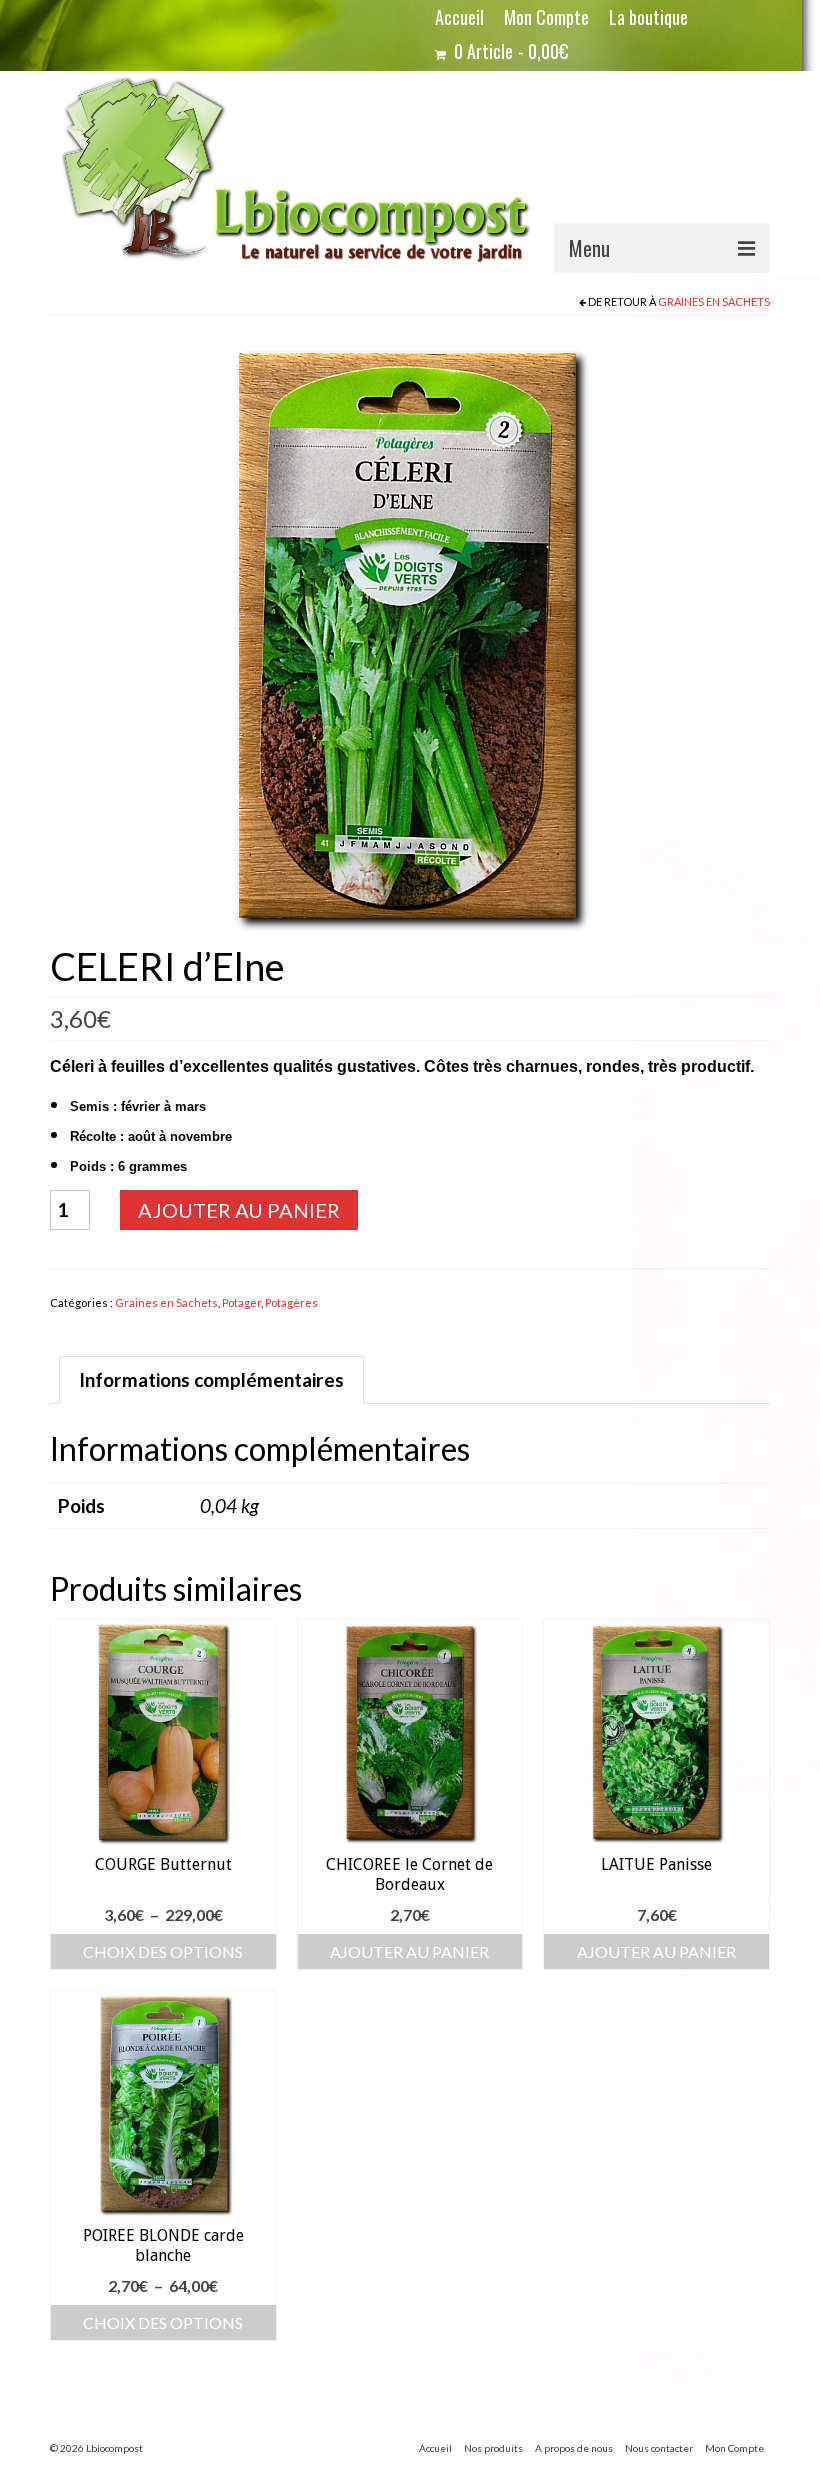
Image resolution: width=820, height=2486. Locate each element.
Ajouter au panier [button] (409, 1951)
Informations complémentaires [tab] (211, 1379)
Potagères (291, 1302)
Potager (241, 1302)
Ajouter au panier (239, 1210)
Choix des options (163, 1951)
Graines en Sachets (714, 301)
